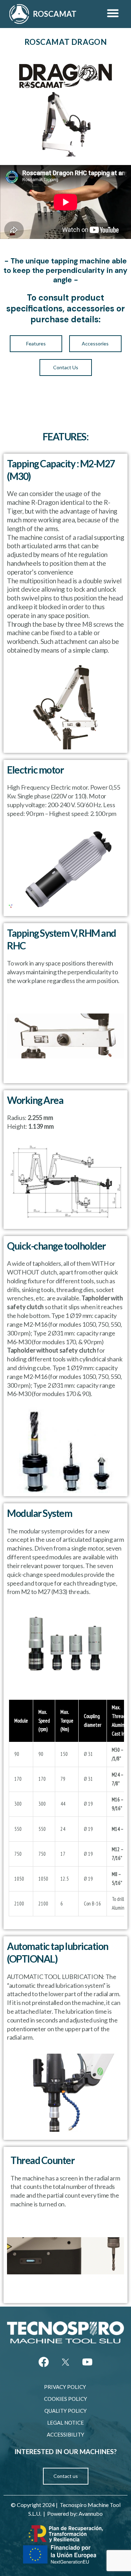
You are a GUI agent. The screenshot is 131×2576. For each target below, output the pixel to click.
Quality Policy (65, 2411)
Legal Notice (65, 2423)
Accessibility (65, 2434)
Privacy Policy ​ (65, 2387)
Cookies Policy (65, 2399)
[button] (113, 13)
